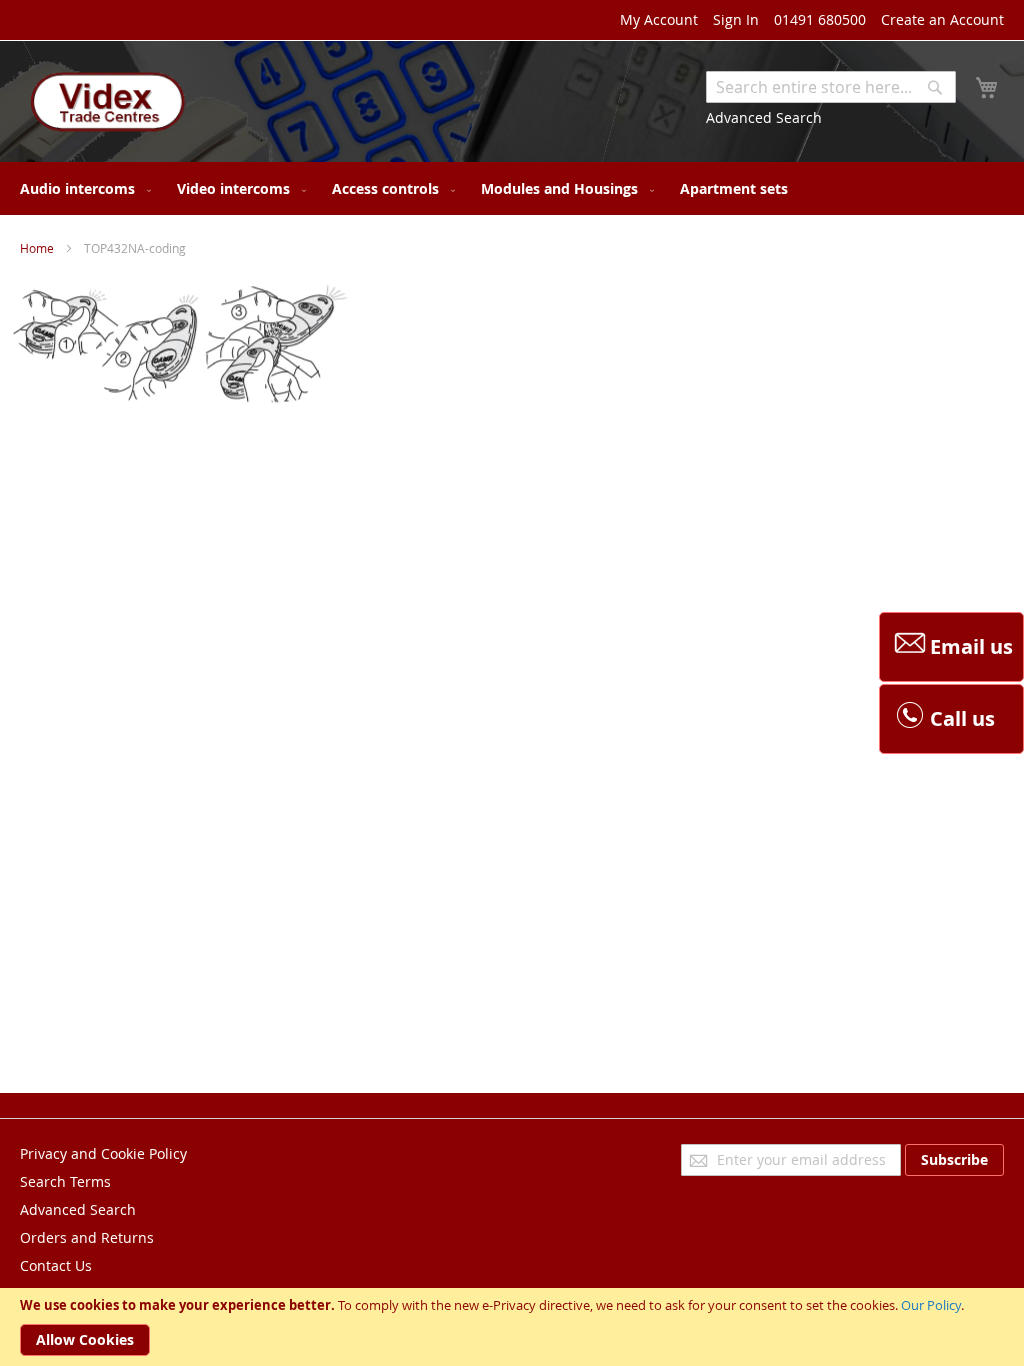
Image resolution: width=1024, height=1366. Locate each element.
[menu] (512, 188)
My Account (659, 19)
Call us (962, 718)
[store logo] (105, 104)
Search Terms (65, 1181)
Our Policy (931, 1305)
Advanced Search (764, 117)
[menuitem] (81, 188)
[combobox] (831, 87)
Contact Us (56, 1265)
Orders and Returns (87, 1237)
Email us (971, 646)
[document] (512, 1327)
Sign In (736, 19)
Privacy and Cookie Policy (103, 1153)
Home (37, 248)
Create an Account (942, 19)
